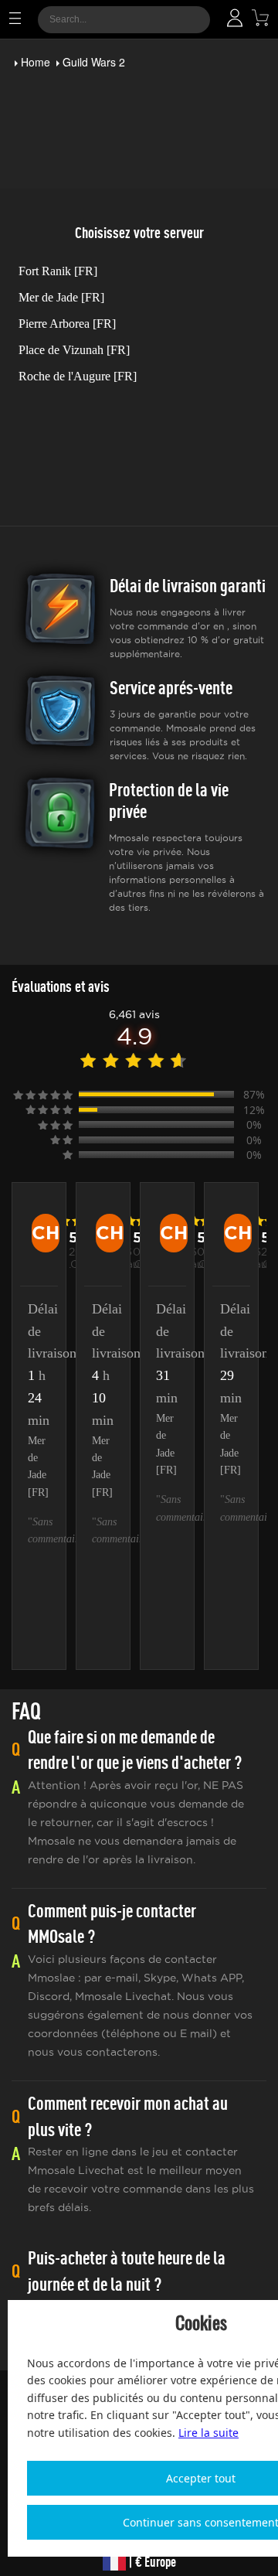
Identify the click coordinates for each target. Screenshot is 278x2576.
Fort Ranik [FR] (58, 271)
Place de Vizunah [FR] (74, 350)
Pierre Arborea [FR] (67, 324)
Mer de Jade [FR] (61, 297)
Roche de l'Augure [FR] (78, 376)
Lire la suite (208, 2433)
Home (36, 62)
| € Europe (151, 2562)
